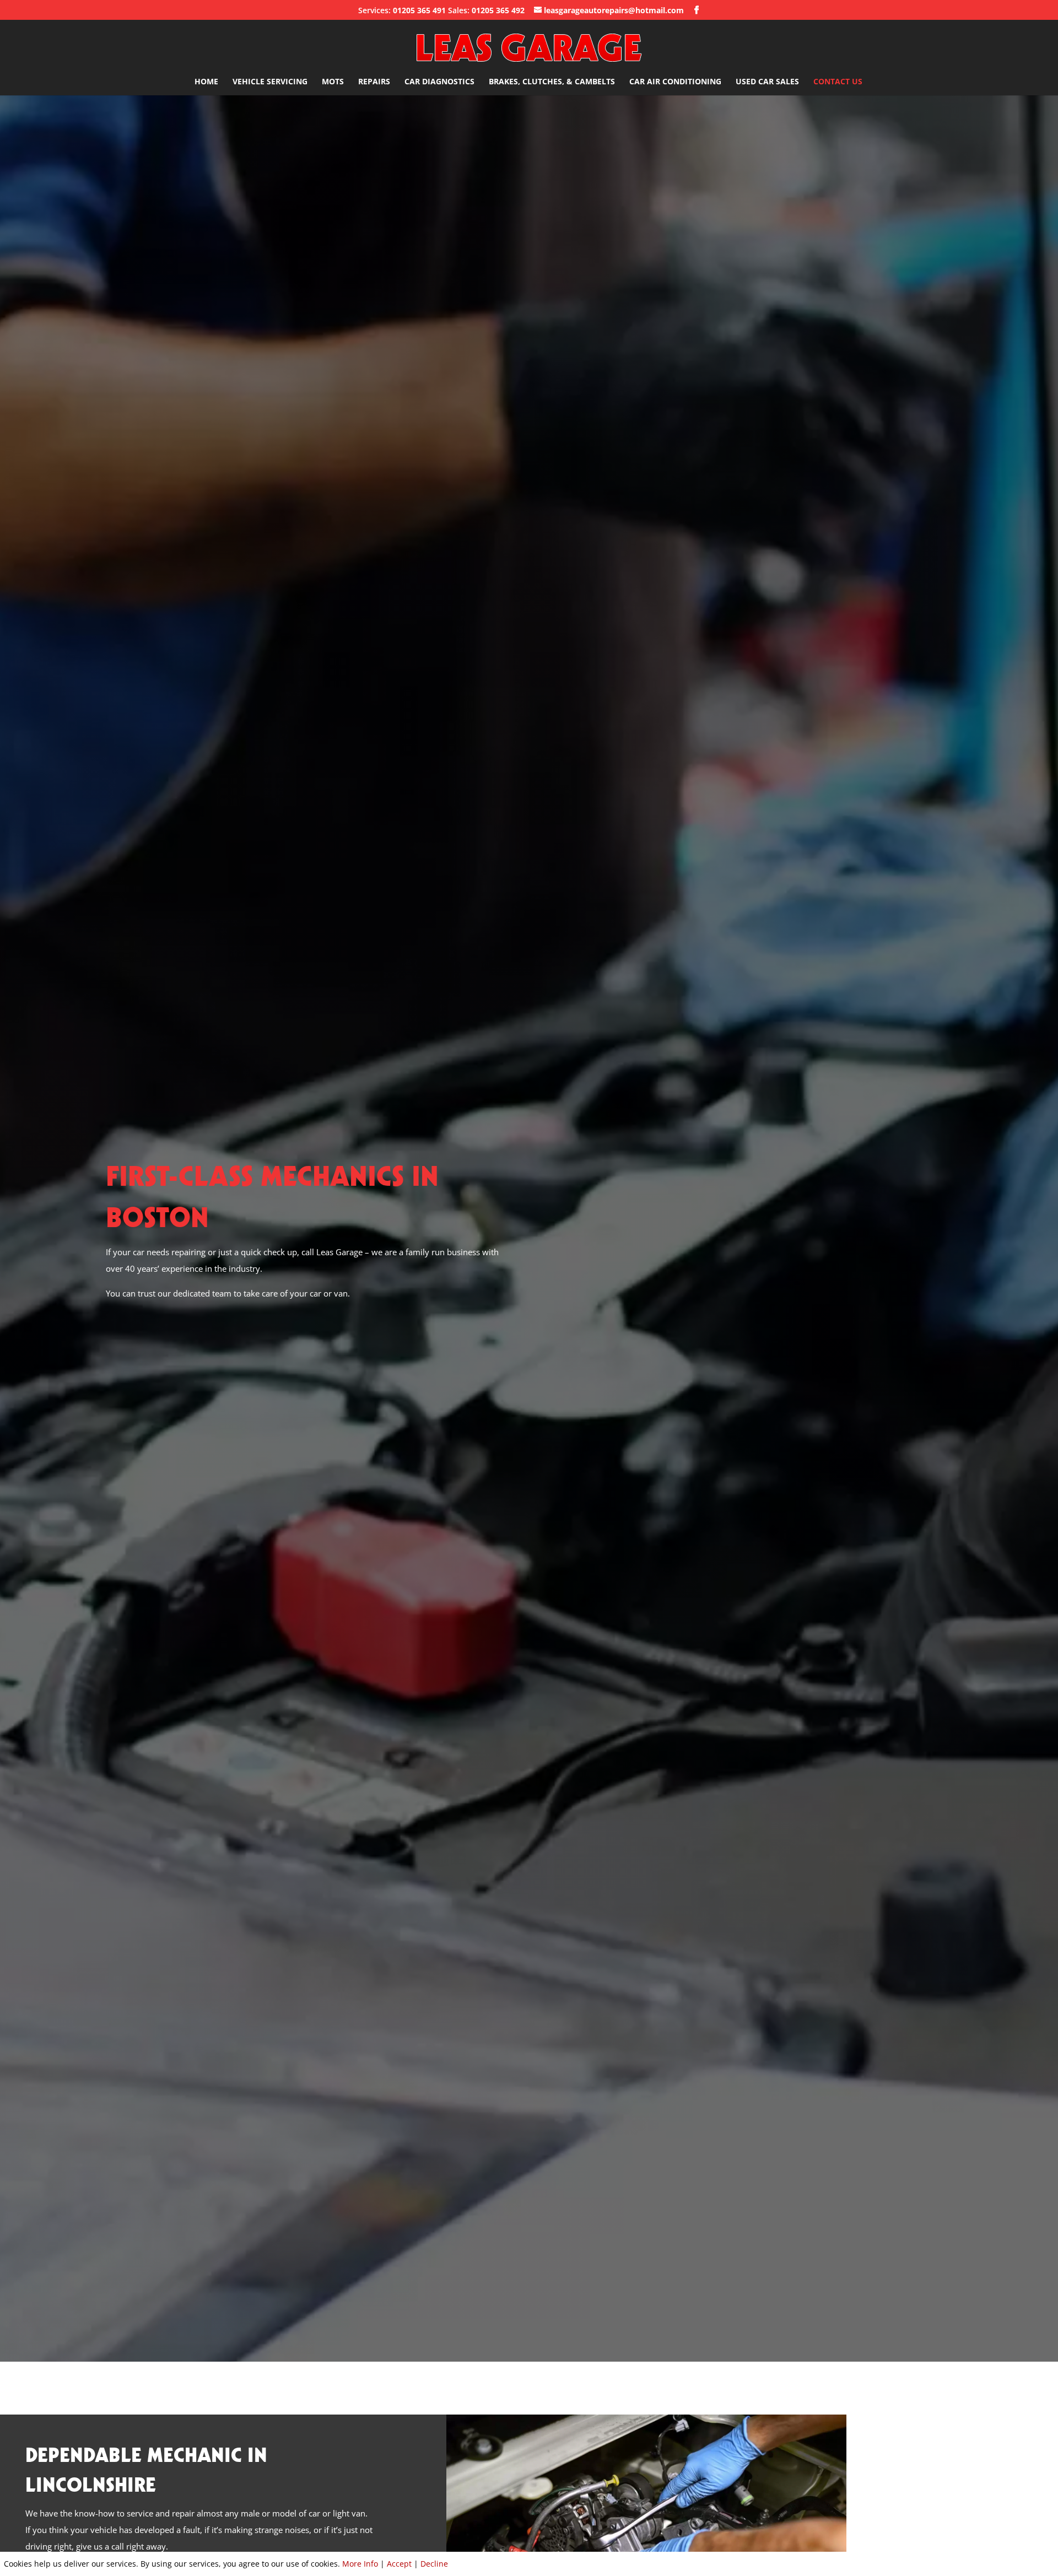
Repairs (374, 82)
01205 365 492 (498, 10)
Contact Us (838, 82)
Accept (399, 2564)
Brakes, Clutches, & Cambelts (552, 82)
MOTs (333, 82)
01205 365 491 (419, 10)
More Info (360, 2564)
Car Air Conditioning (675, 82)
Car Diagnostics (439, 82)
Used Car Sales (767, 82)
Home (206, 82)
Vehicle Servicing (270, 82)
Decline (434, 2564)
